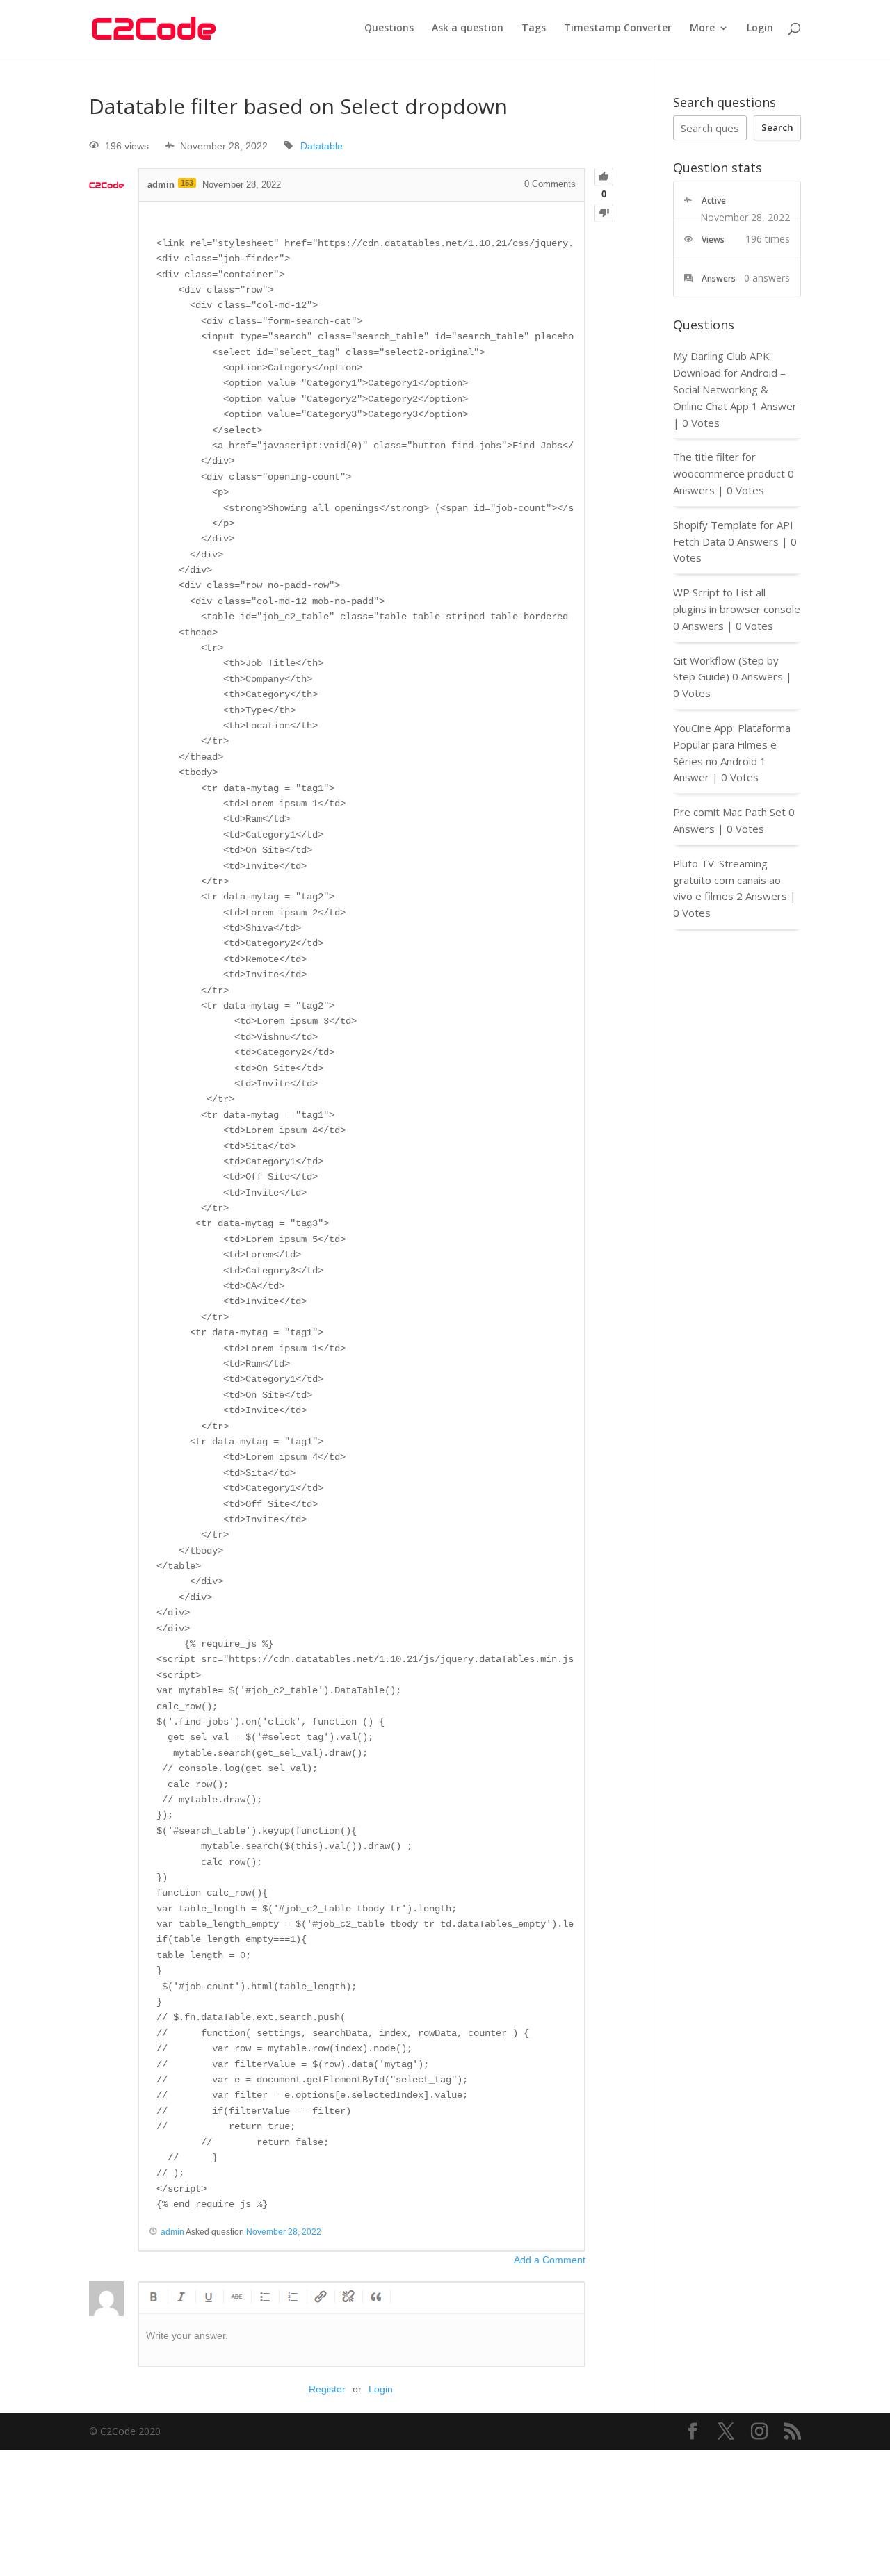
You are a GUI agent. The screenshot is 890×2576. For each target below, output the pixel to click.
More (702, 28)
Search (777, 127)
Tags (534, 28)
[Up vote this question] (604, 177)
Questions (389, 28)
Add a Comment (550, 2260)
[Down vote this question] (604, 213)
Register (327, 2389)
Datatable (322, 146)
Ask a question (468, 28)
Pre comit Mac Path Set (729, 812)
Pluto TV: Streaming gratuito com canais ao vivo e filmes (727, 880)
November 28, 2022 (284, 2232)
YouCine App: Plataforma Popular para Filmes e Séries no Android (732, 744)
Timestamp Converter (618, 28)
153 (187, 183)
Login (760, 28)
